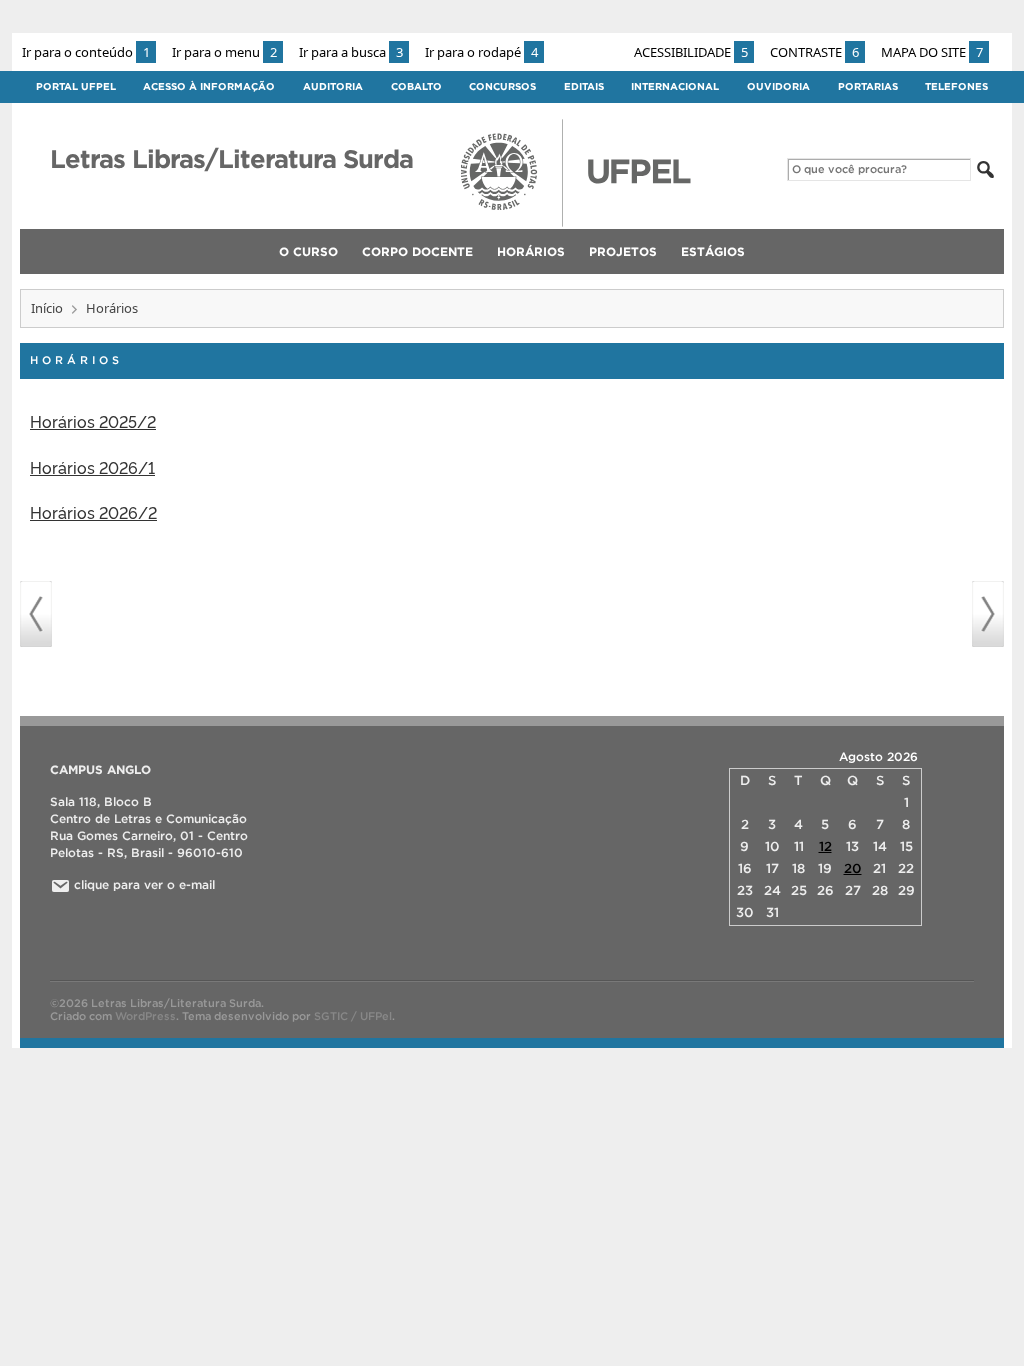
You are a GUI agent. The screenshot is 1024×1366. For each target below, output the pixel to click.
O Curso (308, 251)
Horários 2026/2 (93, 512)
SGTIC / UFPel (353, 1016)
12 (825, 846)
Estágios (713, 251)
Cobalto (416, 86)
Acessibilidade (691, 52)
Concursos (502, 86)
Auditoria (333, 86)
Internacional (675, 86)
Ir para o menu (224, 52)
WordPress (145, 1016)
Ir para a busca (351, 52)
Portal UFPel (76, 86)
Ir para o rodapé (481, 52)
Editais (584, 86)
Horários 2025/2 (93, 421)
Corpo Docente (417, 251)
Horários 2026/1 (92, 467)
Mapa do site (932, 52)
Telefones (956, 86)
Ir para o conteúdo (86, 52)
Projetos (623, 251)
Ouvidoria (778, 86)
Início (47, 308)
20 (853, 868)
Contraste (814, 52)
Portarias (868, 86)
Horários (531, 251)
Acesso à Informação (209, 86)
